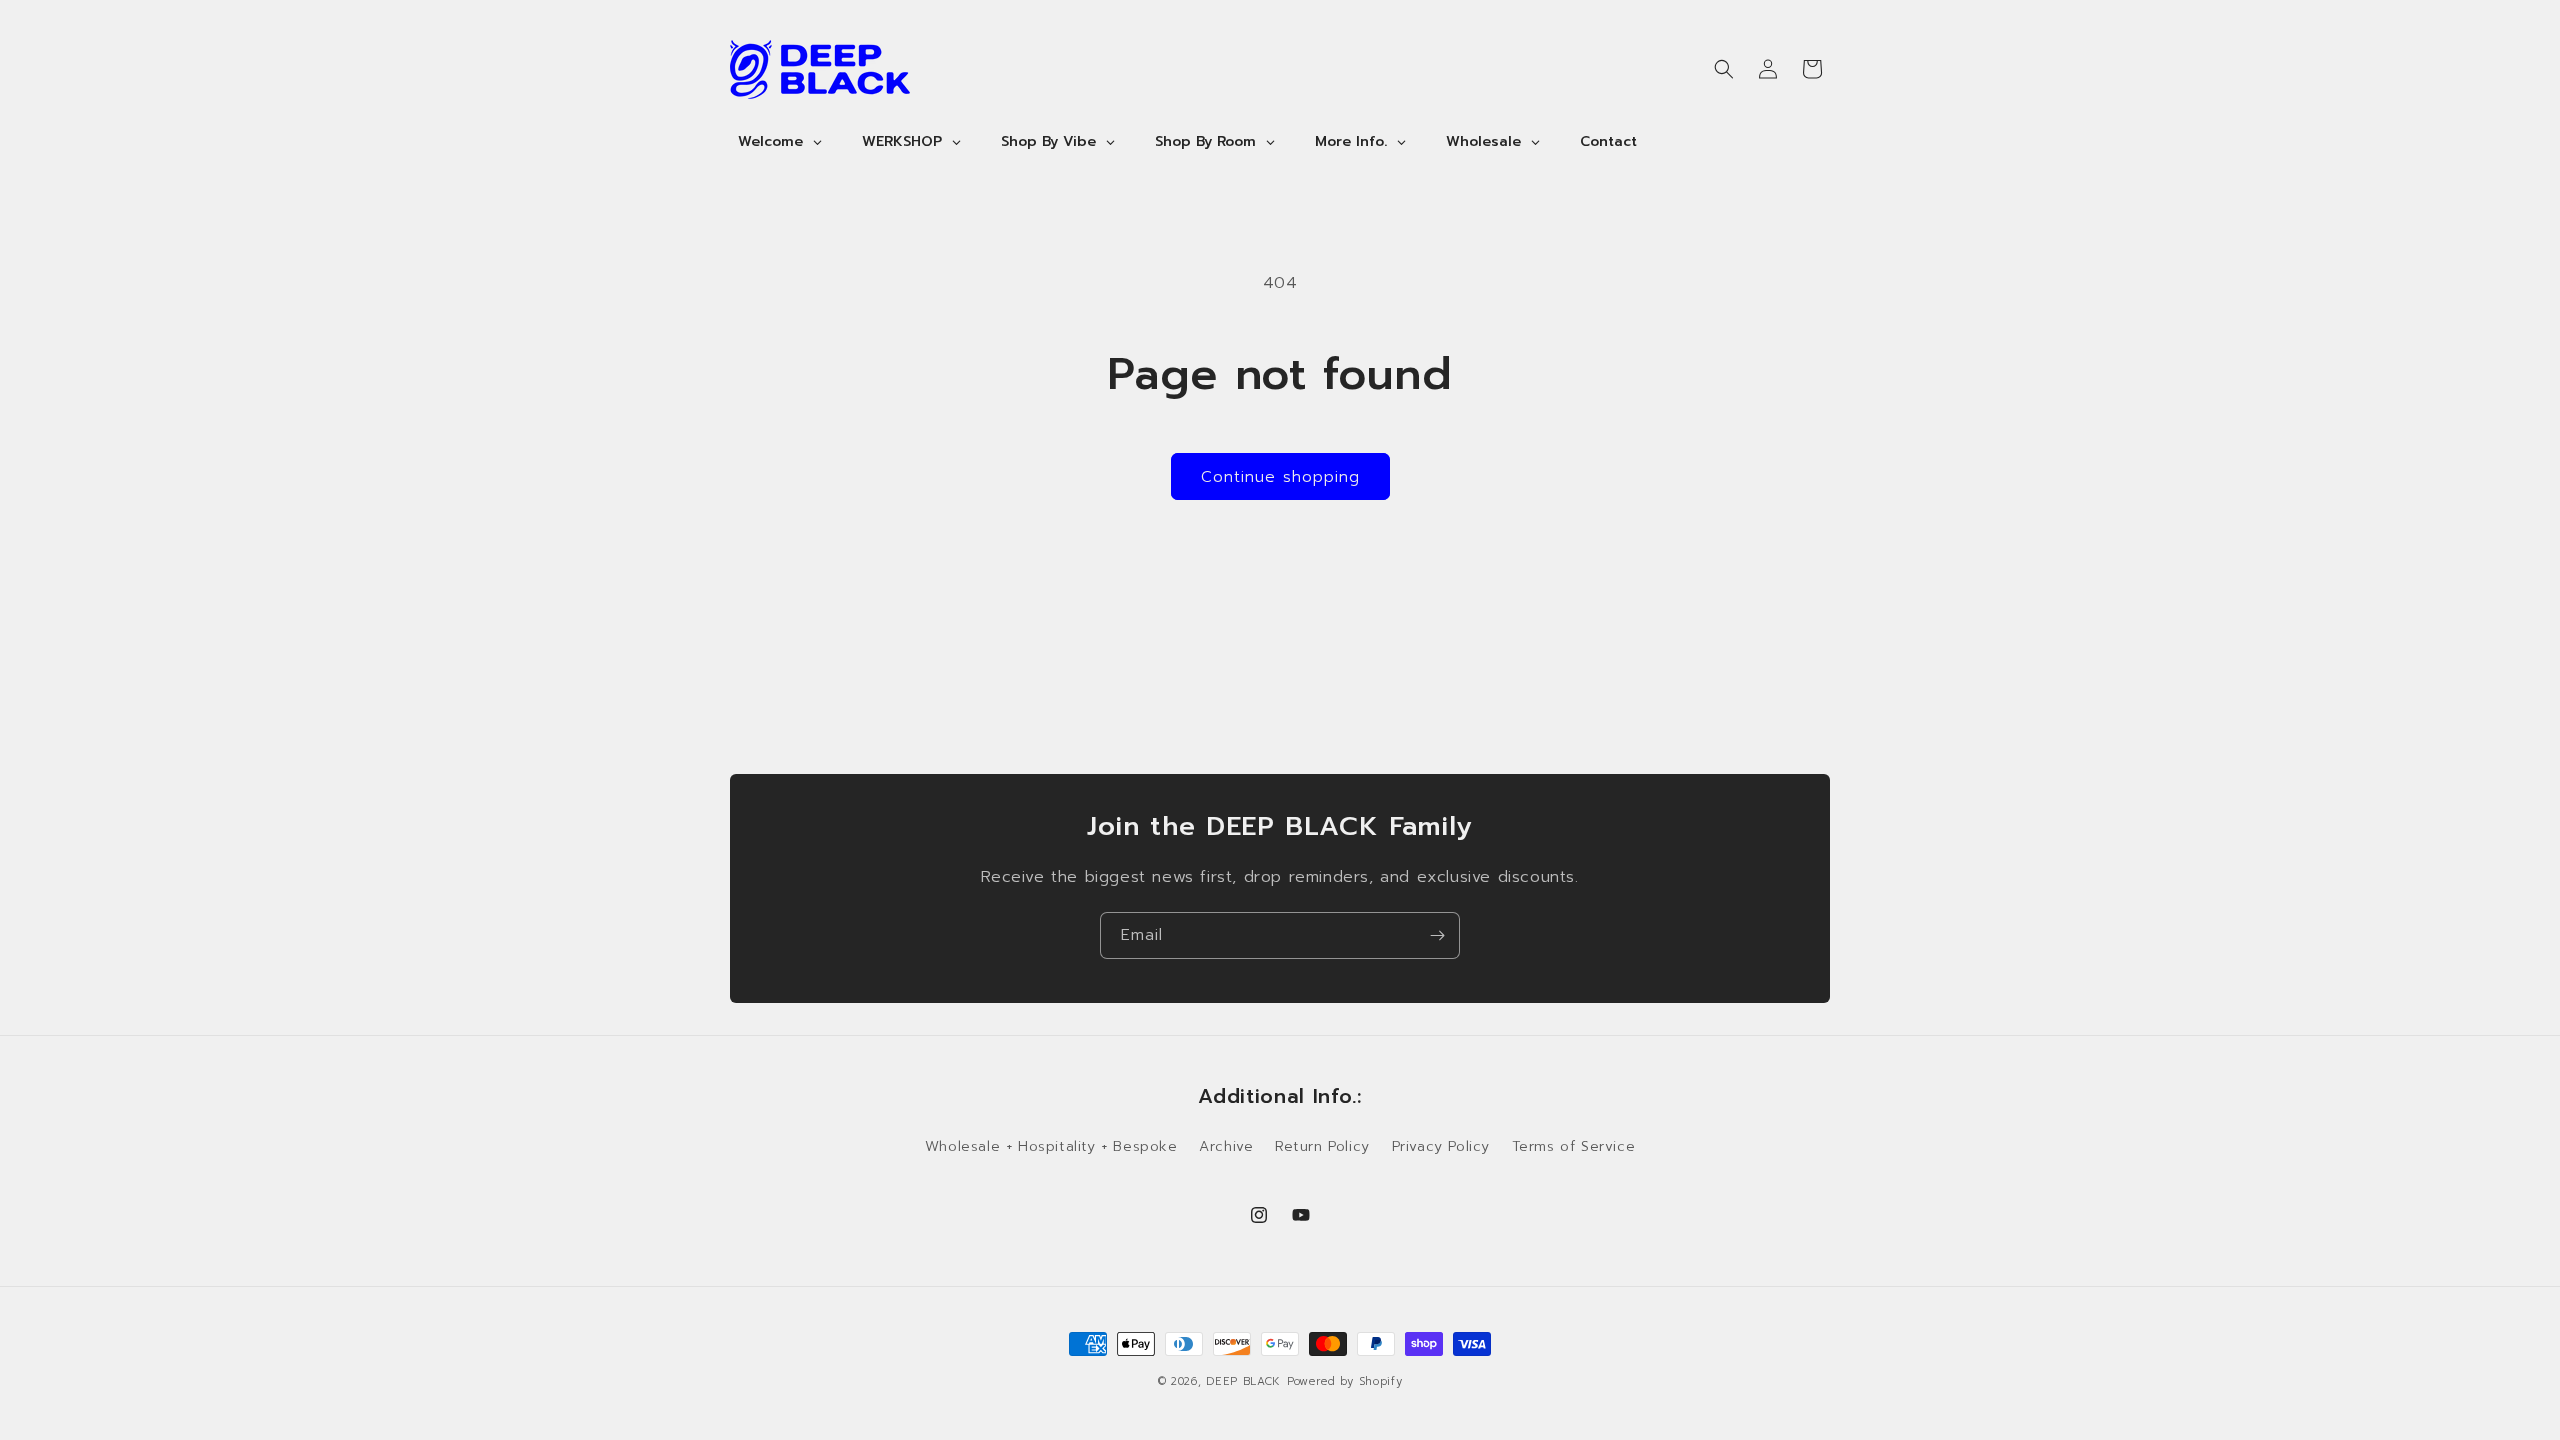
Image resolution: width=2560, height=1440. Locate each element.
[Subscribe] (1437, 935)
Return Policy (1322, 1146)
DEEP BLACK (1243, 1381)
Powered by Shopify (1345, 1381)
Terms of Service (1574, 1146)
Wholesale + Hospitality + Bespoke (1051, 1146)
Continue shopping (1280, 477)
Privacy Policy (1441, 1146)
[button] (1724, 69)
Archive (1226, 1146)
